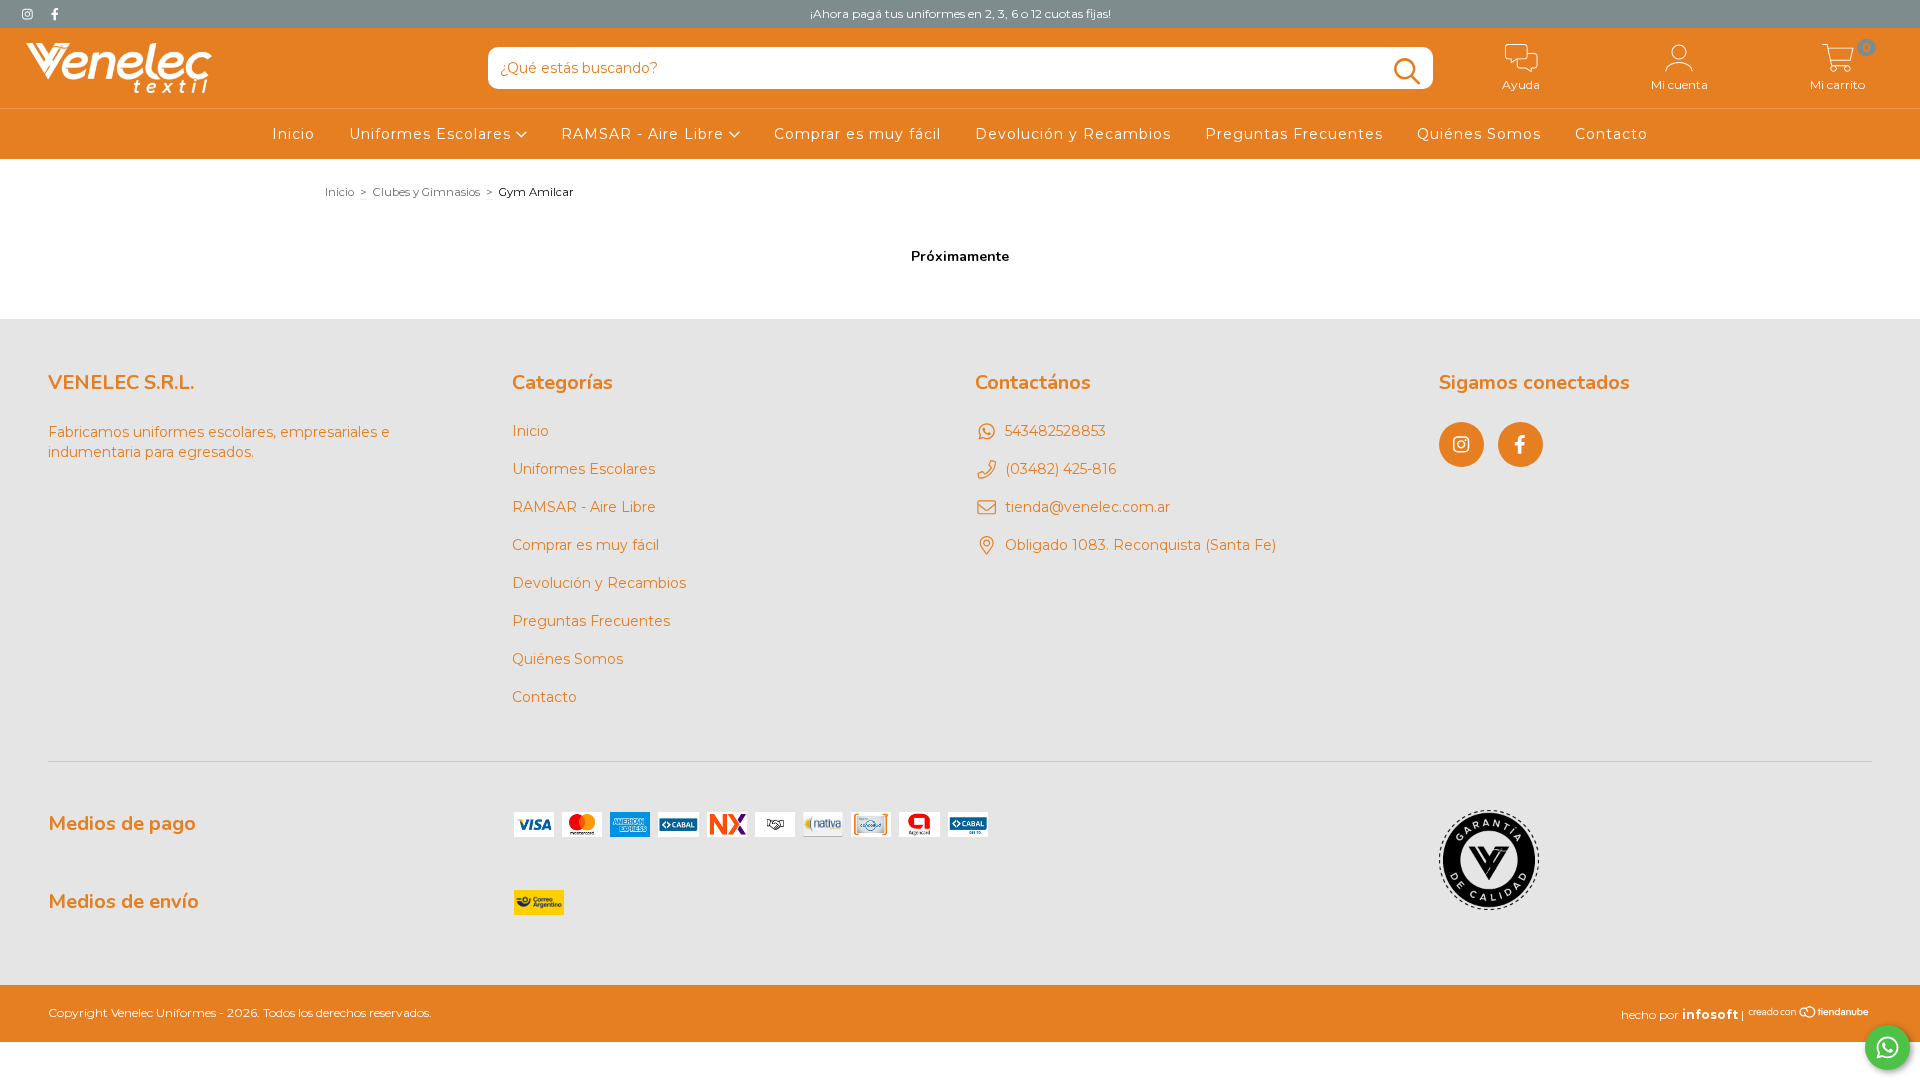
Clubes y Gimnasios (426, 192)
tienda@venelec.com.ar (1087, 507)
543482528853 (1055, 431)
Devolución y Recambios (1073, 134)
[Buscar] (1407, 71)
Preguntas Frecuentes (1294, 134)
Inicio (293, 134)
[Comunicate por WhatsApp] (1887, 1047)
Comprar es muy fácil (857, 134)
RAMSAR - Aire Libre (645, 134)
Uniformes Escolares (432, 134)
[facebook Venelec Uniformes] (55, 14)
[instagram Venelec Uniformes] (29, 14)
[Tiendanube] (1809, 1014)
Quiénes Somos (1479, 134)
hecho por (1679, 1014)
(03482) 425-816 (1060, 469)
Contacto (1611, 134)
